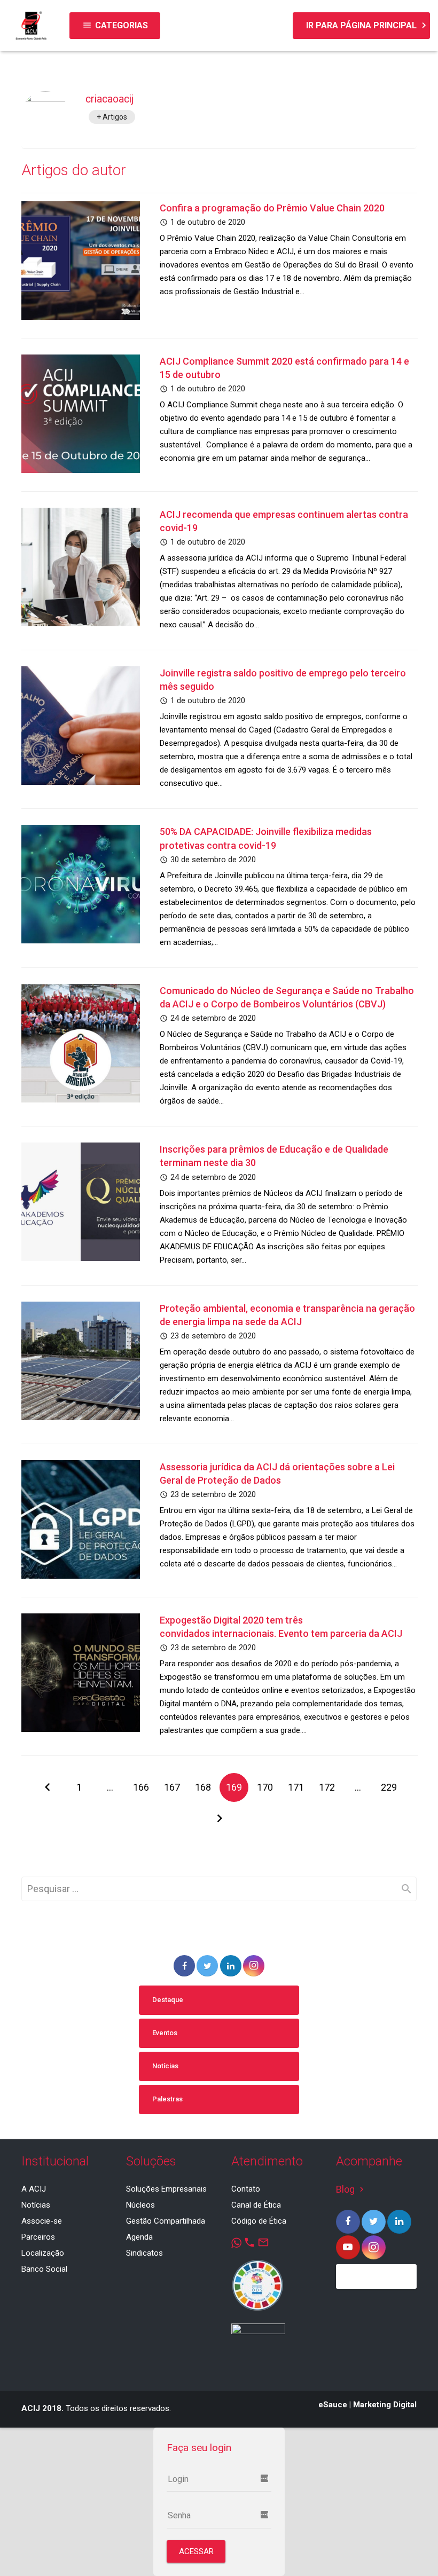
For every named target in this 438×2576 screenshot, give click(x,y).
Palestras (167, 2099)
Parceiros (38, 2237)
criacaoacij (109, 99)
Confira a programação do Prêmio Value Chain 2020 (272, 208)
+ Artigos (112, 117)
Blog (351, 2189)
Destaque (168, 2000)
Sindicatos (144, 2253)
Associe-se (42, 2221)
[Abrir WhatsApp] (411, 2549)
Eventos (165, 2033)
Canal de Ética (256, 2205)
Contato (246, 2189)
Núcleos (140, 2205)
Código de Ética (259, 2221)
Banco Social (44, 2269)
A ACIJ (34, 2189)
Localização (43, 2253)
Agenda (139, 2237)
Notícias (165, 2066)
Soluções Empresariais (166, 2189)
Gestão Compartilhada (166, 2221)
